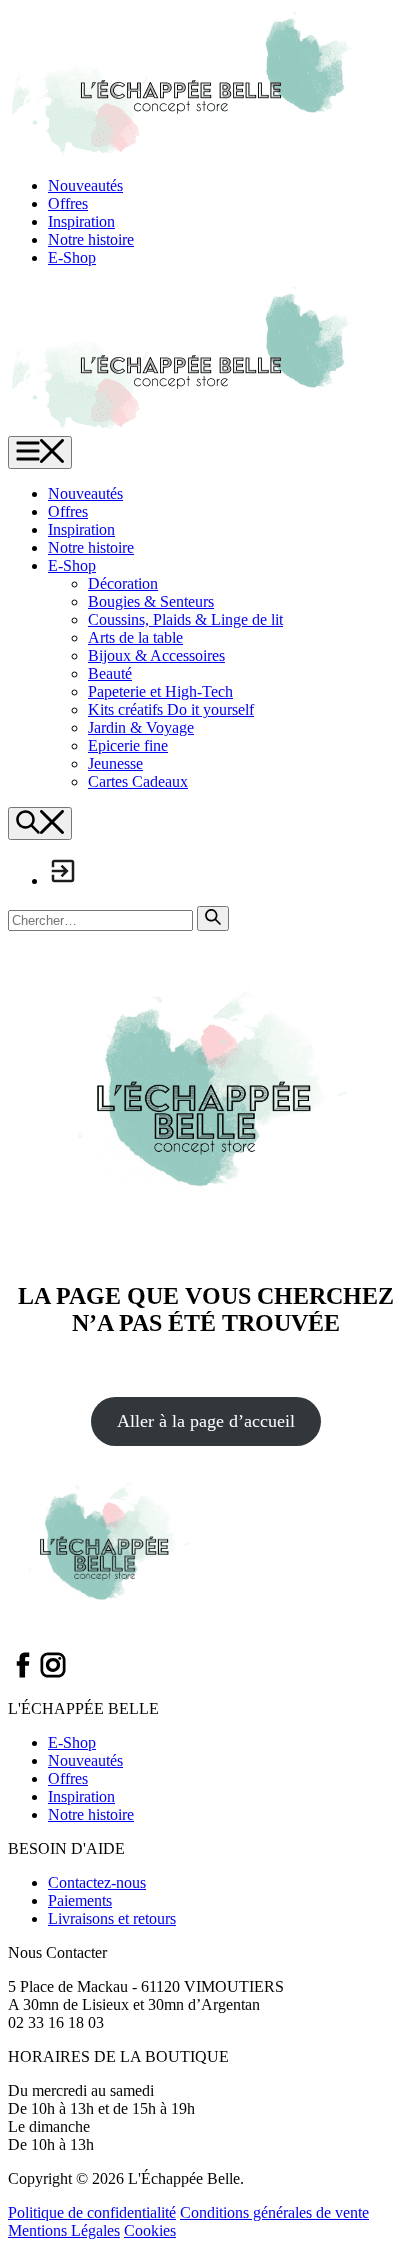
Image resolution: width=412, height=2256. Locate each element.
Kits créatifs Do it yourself (171, 709)
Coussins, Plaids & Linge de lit (185, 619)
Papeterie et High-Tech (160, 691)
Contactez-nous (97, 1882)
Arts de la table (135, 637)
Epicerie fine (128, 745)
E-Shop (72, 257)
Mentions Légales (64, 2230)
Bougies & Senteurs (151, 601)
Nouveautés (85, 185)
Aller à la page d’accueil (206, 1421)
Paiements (80, 1900)
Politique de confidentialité (92, 2212)
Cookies (150, 2230)
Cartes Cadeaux (138, 781)
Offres (68, 203)
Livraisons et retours (112, 1918)
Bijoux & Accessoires (156, 655)
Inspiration (81, 221)
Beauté (110, 673)
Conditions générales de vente (274, 2212)
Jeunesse (115, 763)
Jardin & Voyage (141, 727)
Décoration (123, 583)
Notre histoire (91, 239)
